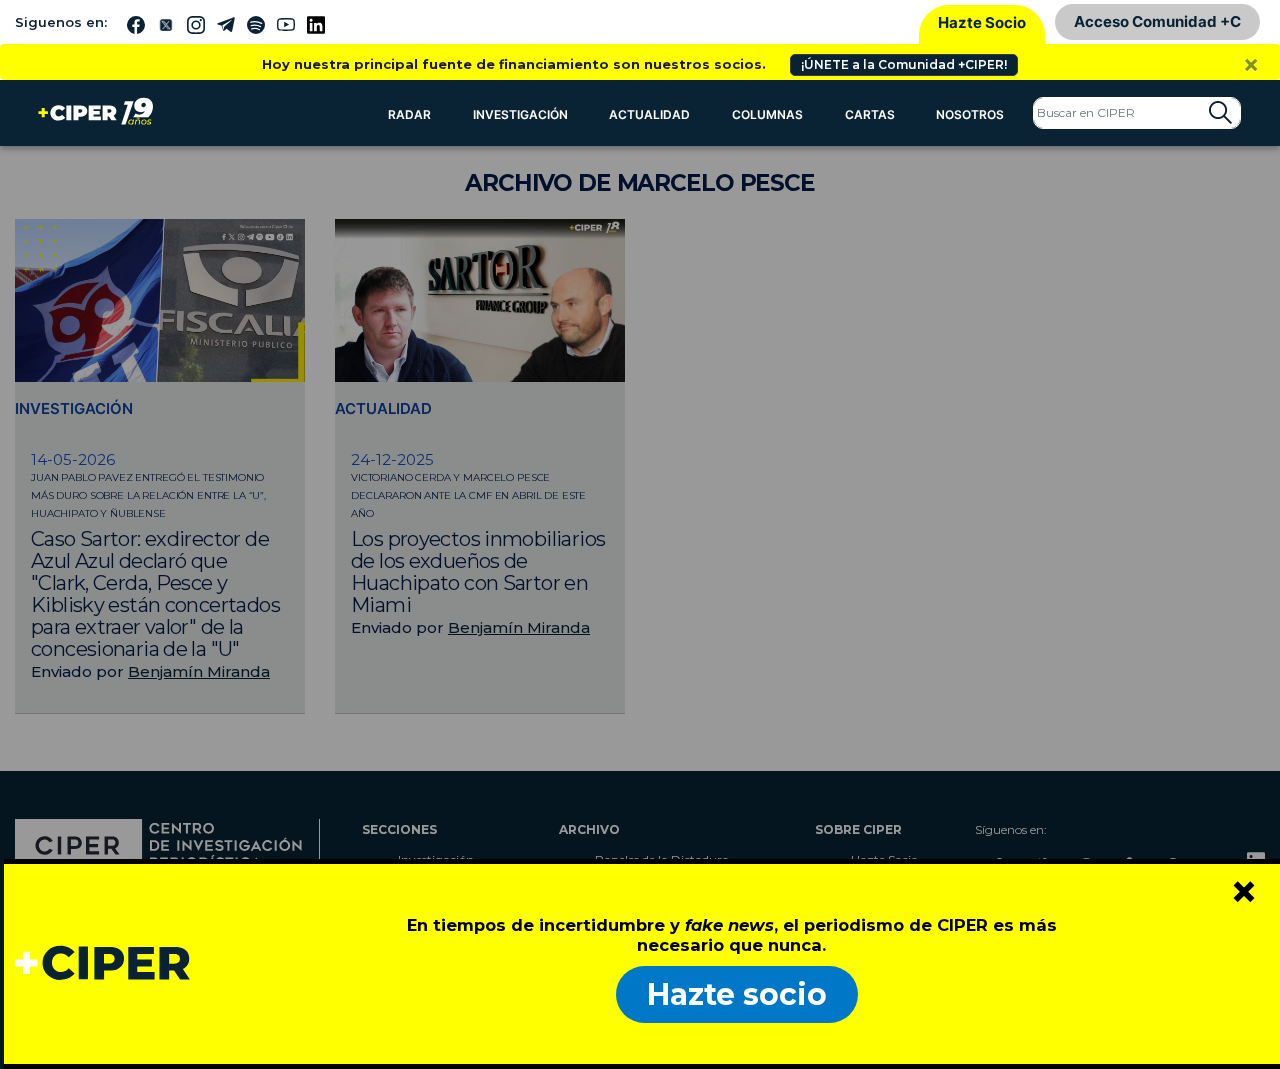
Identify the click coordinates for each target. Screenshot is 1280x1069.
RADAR (409, 114)
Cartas (870, 114)
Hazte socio (737, 994)
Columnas (767, 114)
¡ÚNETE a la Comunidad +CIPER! (904, 64)
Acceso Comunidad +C (1157, 21)
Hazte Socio (982, 22)
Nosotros (970, 114)
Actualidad (649, 114)
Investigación (520, 114)
